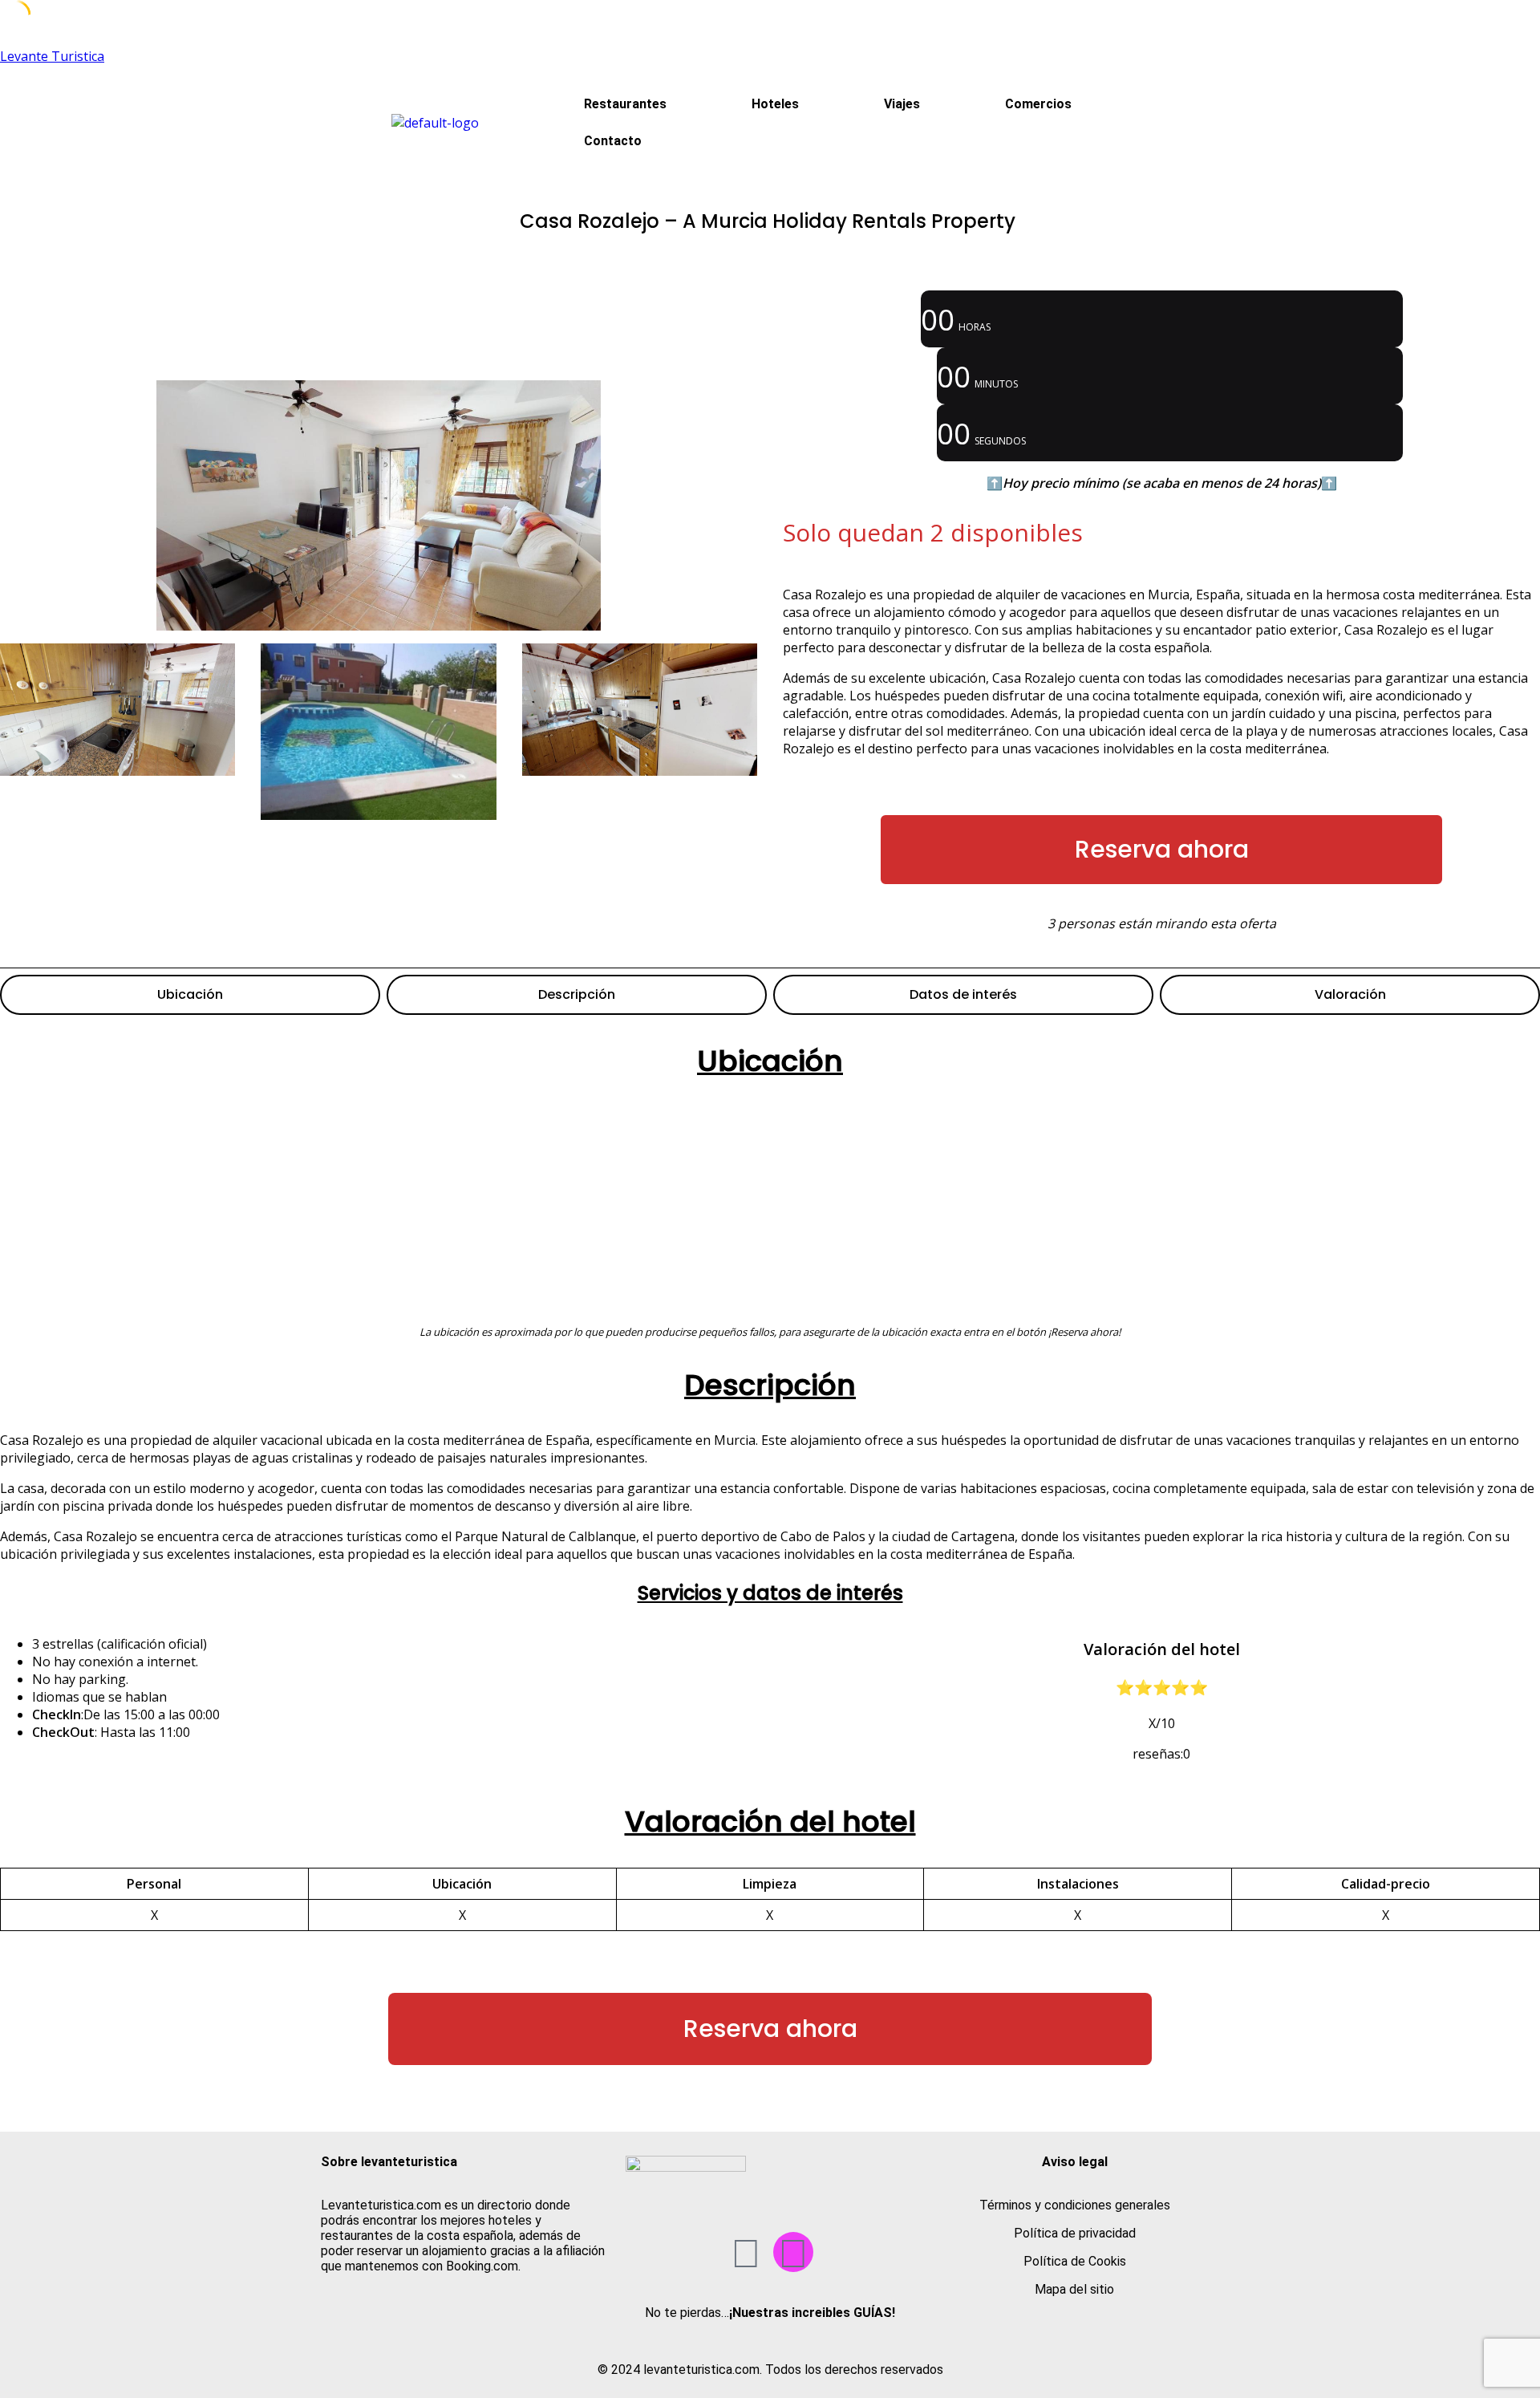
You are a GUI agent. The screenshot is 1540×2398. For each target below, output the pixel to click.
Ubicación (190, 994)
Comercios (1038, 104)
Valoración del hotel (770, 1822)
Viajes (902, 104)
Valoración (1350, 994)
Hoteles (775, 104)
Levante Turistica (52, 56)
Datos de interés (963, 994)
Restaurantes (625, 104)
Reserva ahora (1162, 849)
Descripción (577, 994)
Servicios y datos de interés (770, 1593)
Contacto (613, 141)
